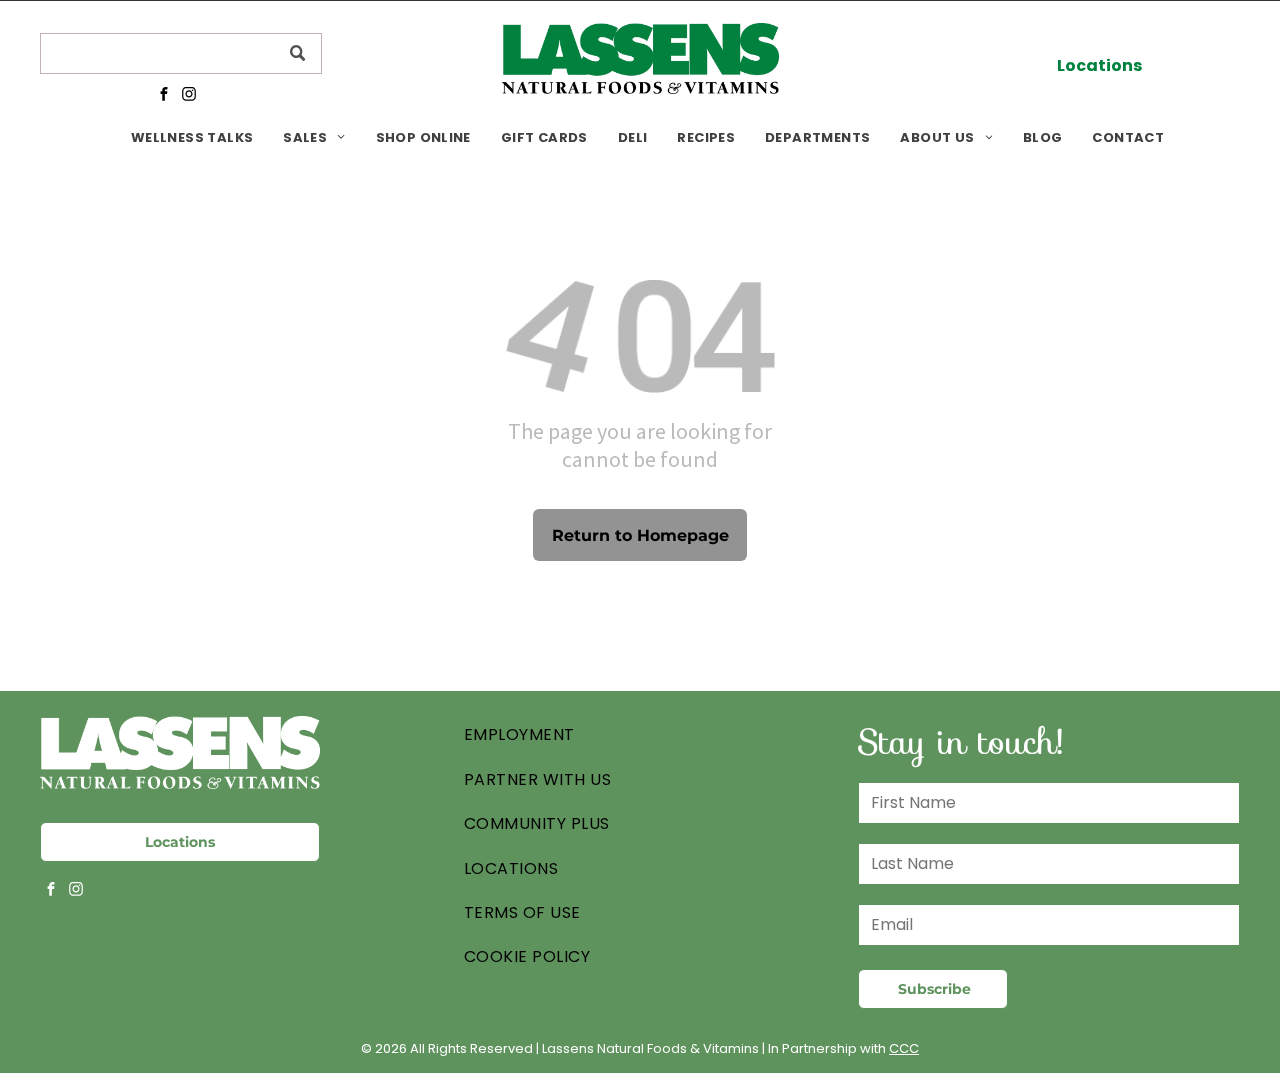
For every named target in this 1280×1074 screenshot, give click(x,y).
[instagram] (188, 96)
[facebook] (163, 96)
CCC (904, 1048)
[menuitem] (192, 137)
